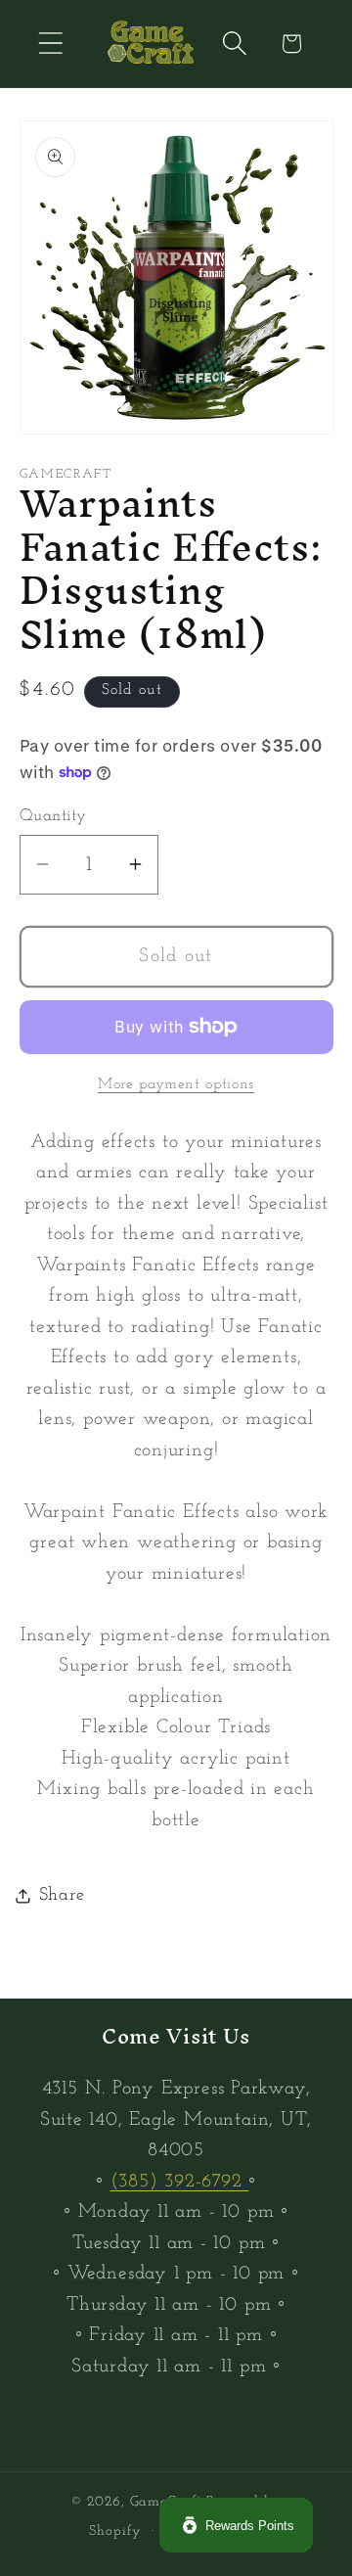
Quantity (53, 816)
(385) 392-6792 (180, 2182)
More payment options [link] (176, 1084)
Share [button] (62, 1895)
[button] (50, 44)
